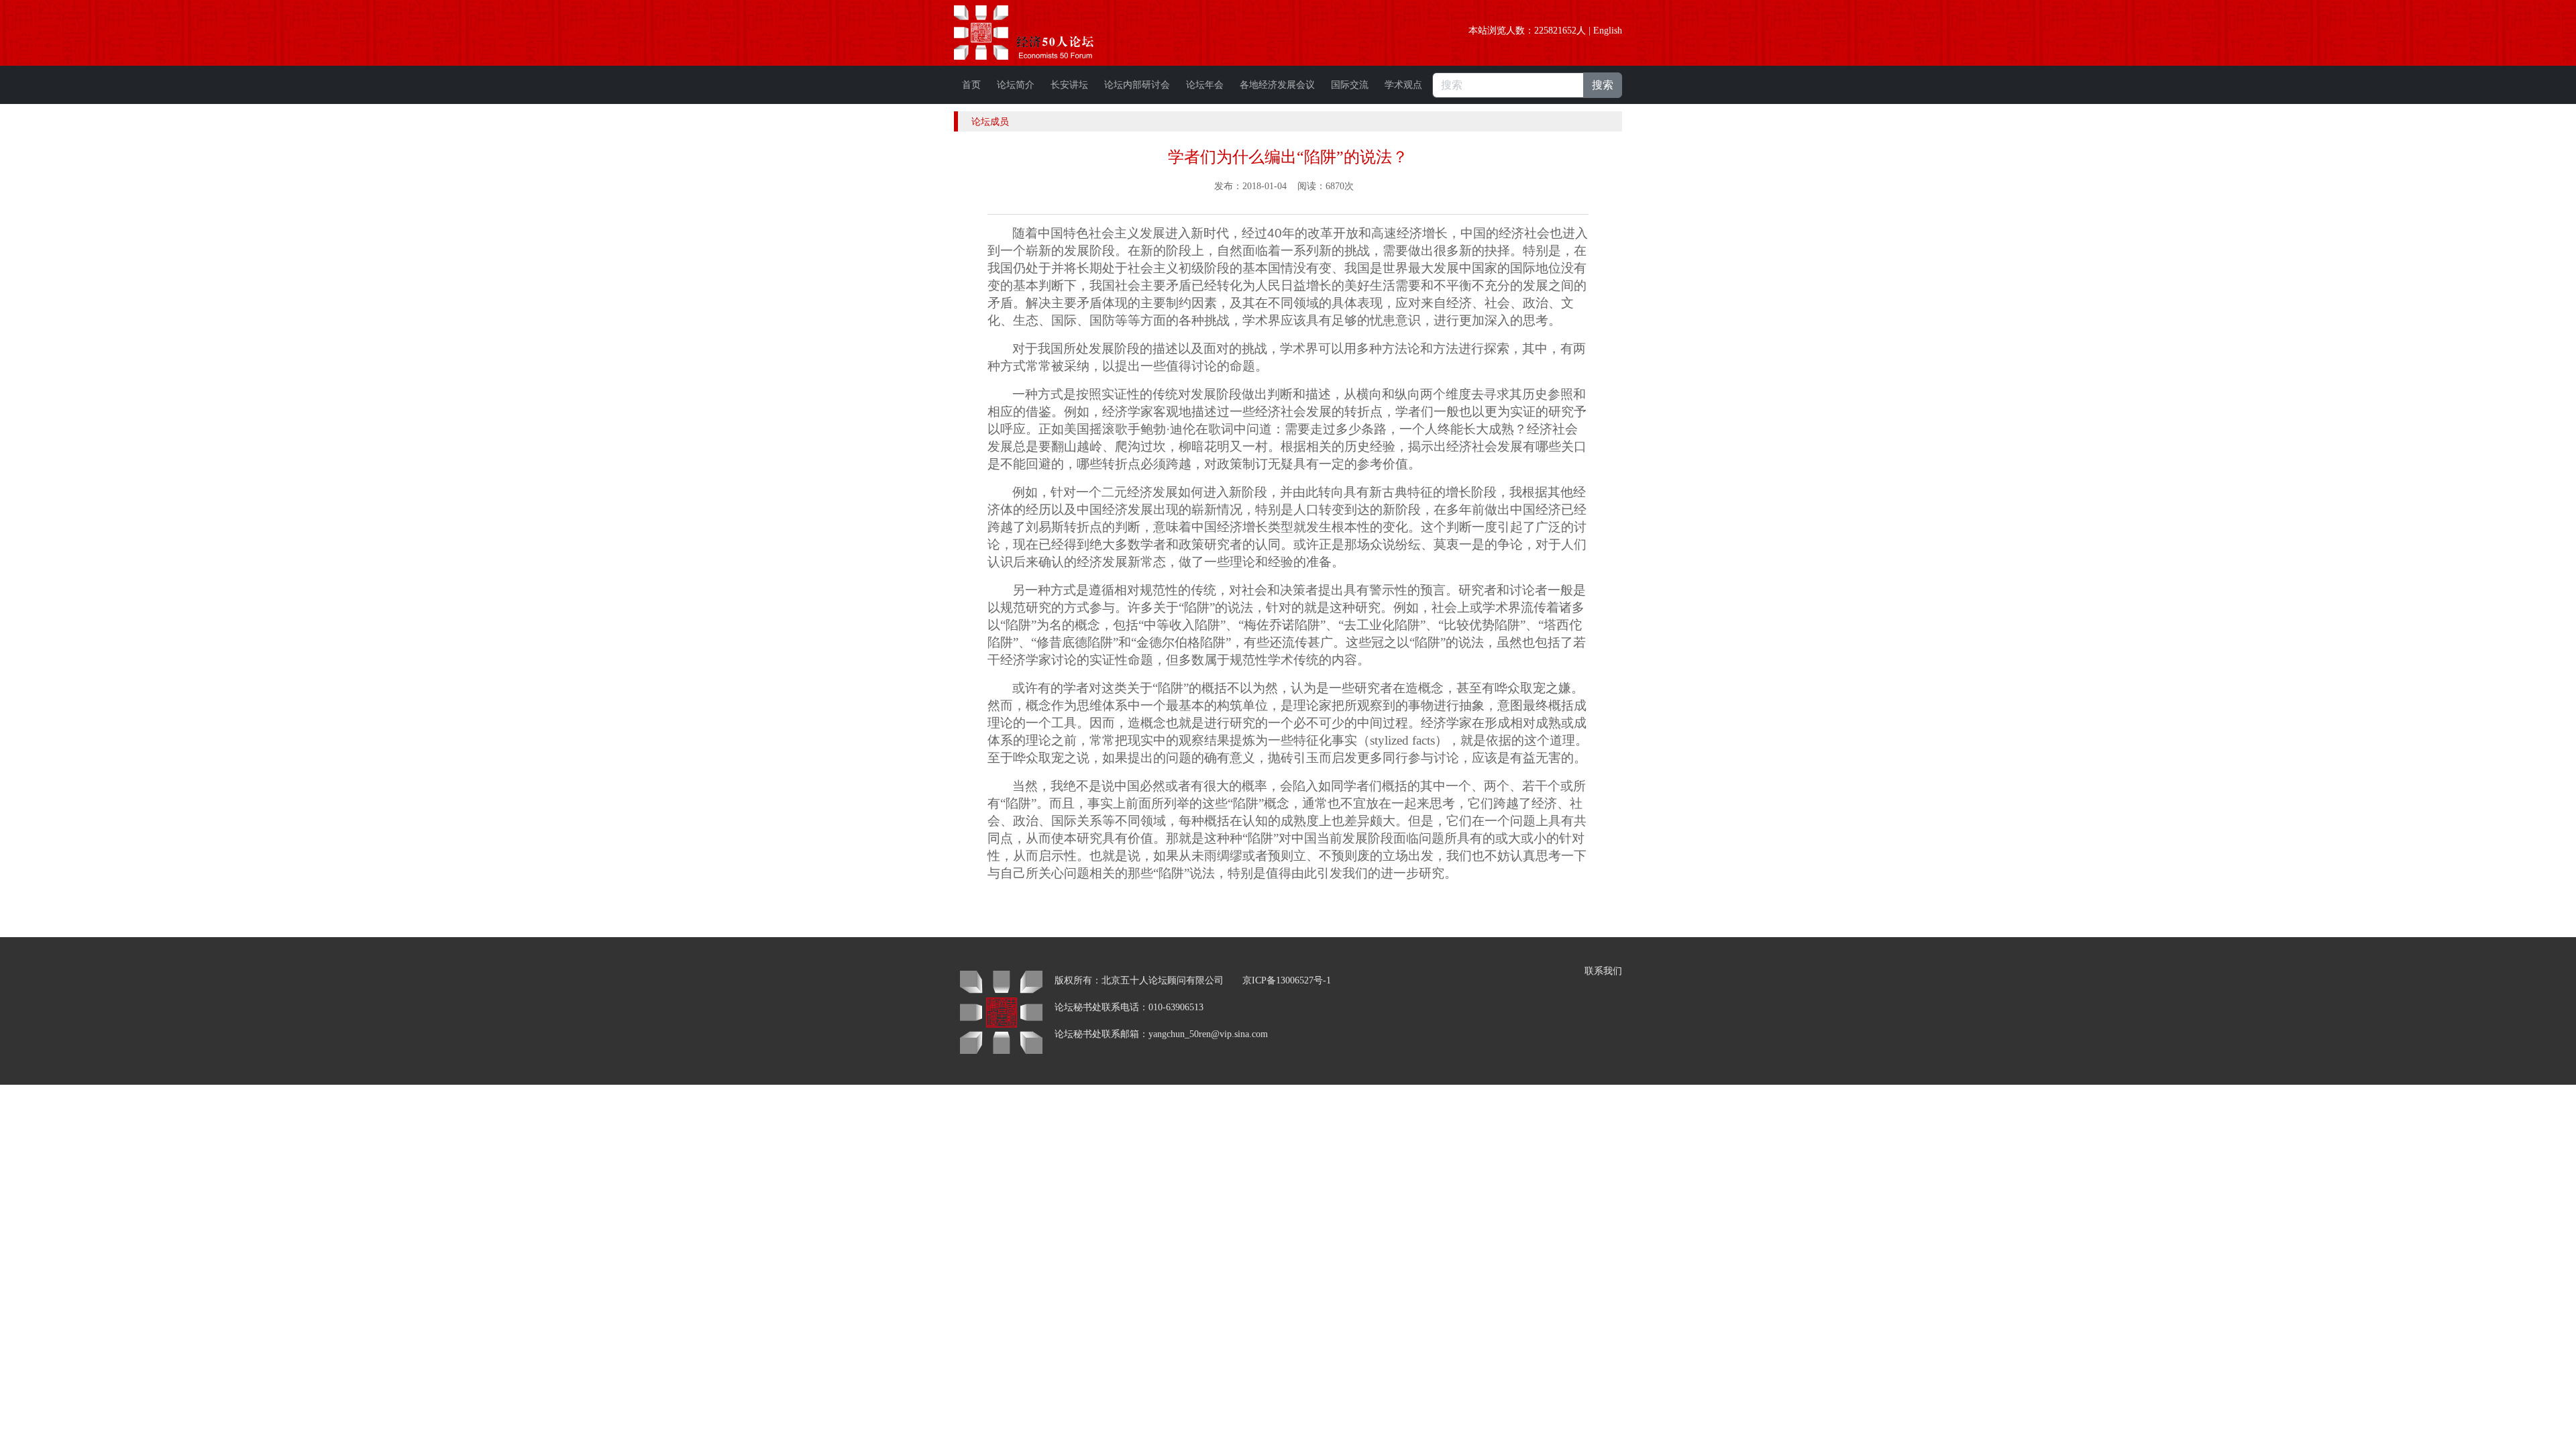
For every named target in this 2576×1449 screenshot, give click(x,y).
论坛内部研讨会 (1137, 85)
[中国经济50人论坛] (1039, 33)
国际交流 (1350, 85)
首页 (971, 85)
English (1608, 31)
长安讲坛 (1069, 85)
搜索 (1603, 85)
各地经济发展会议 (1277, 85)
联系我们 (1603, 971)
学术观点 (1403, 85)
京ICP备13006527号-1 (1287, 980)
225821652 (1555, 31)
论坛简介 (1016, 85)
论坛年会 (1205, 85)
